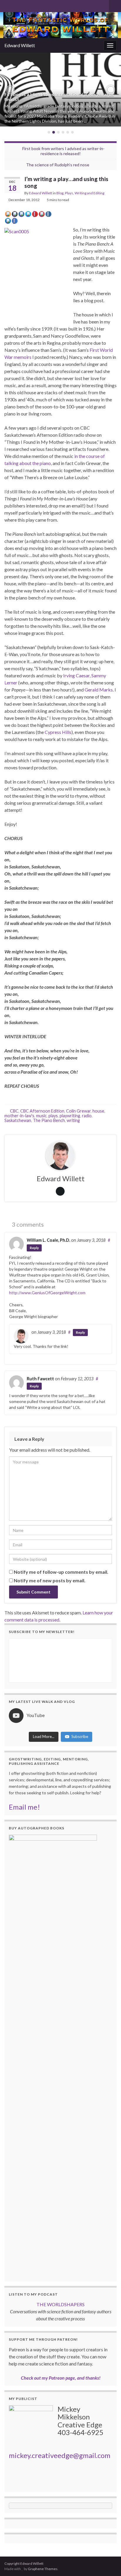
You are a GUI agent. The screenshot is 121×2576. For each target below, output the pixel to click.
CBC (14, 1111)
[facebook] (26, 5)
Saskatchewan (18, 1120)
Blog (60, 193)
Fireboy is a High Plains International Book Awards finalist (59, 97)
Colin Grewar (78, 1111)
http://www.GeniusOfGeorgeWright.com (47, 1293)
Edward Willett (20, 45)
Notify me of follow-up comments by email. (61, 1572)
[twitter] (17, 5)
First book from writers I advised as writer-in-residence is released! (63, 151)
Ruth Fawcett (40, 1379)
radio (87, 1116)
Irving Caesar (76, 675)
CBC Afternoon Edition (42, 1111)
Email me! (24, 1807)
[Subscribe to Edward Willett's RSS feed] (7, 5)
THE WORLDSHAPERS (60, 2304)
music (41, 1116)
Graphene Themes (43, 2569)
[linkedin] (35, 5)
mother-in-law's (19, 1116)
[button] (10, 90)
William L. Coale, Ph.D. (48, 1240)
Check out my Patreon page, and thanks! (61, 2378)
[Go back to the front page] (60, 25)
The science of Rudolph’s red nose (58, 165)
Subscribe (80, 1736)
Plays (69, 193)
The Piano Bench (49, 1120)
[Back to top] (108, 2563)
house (98, 1111)
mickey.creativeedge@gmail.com (60, 2455)
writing (73, 1120)
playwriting (70, 1116)
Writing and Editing (89, 193)
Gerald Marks (99, 690)
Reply (34, 1248)
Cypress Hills (58, 732)
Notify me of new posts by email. (50, 1580)
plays (53, 1116)
